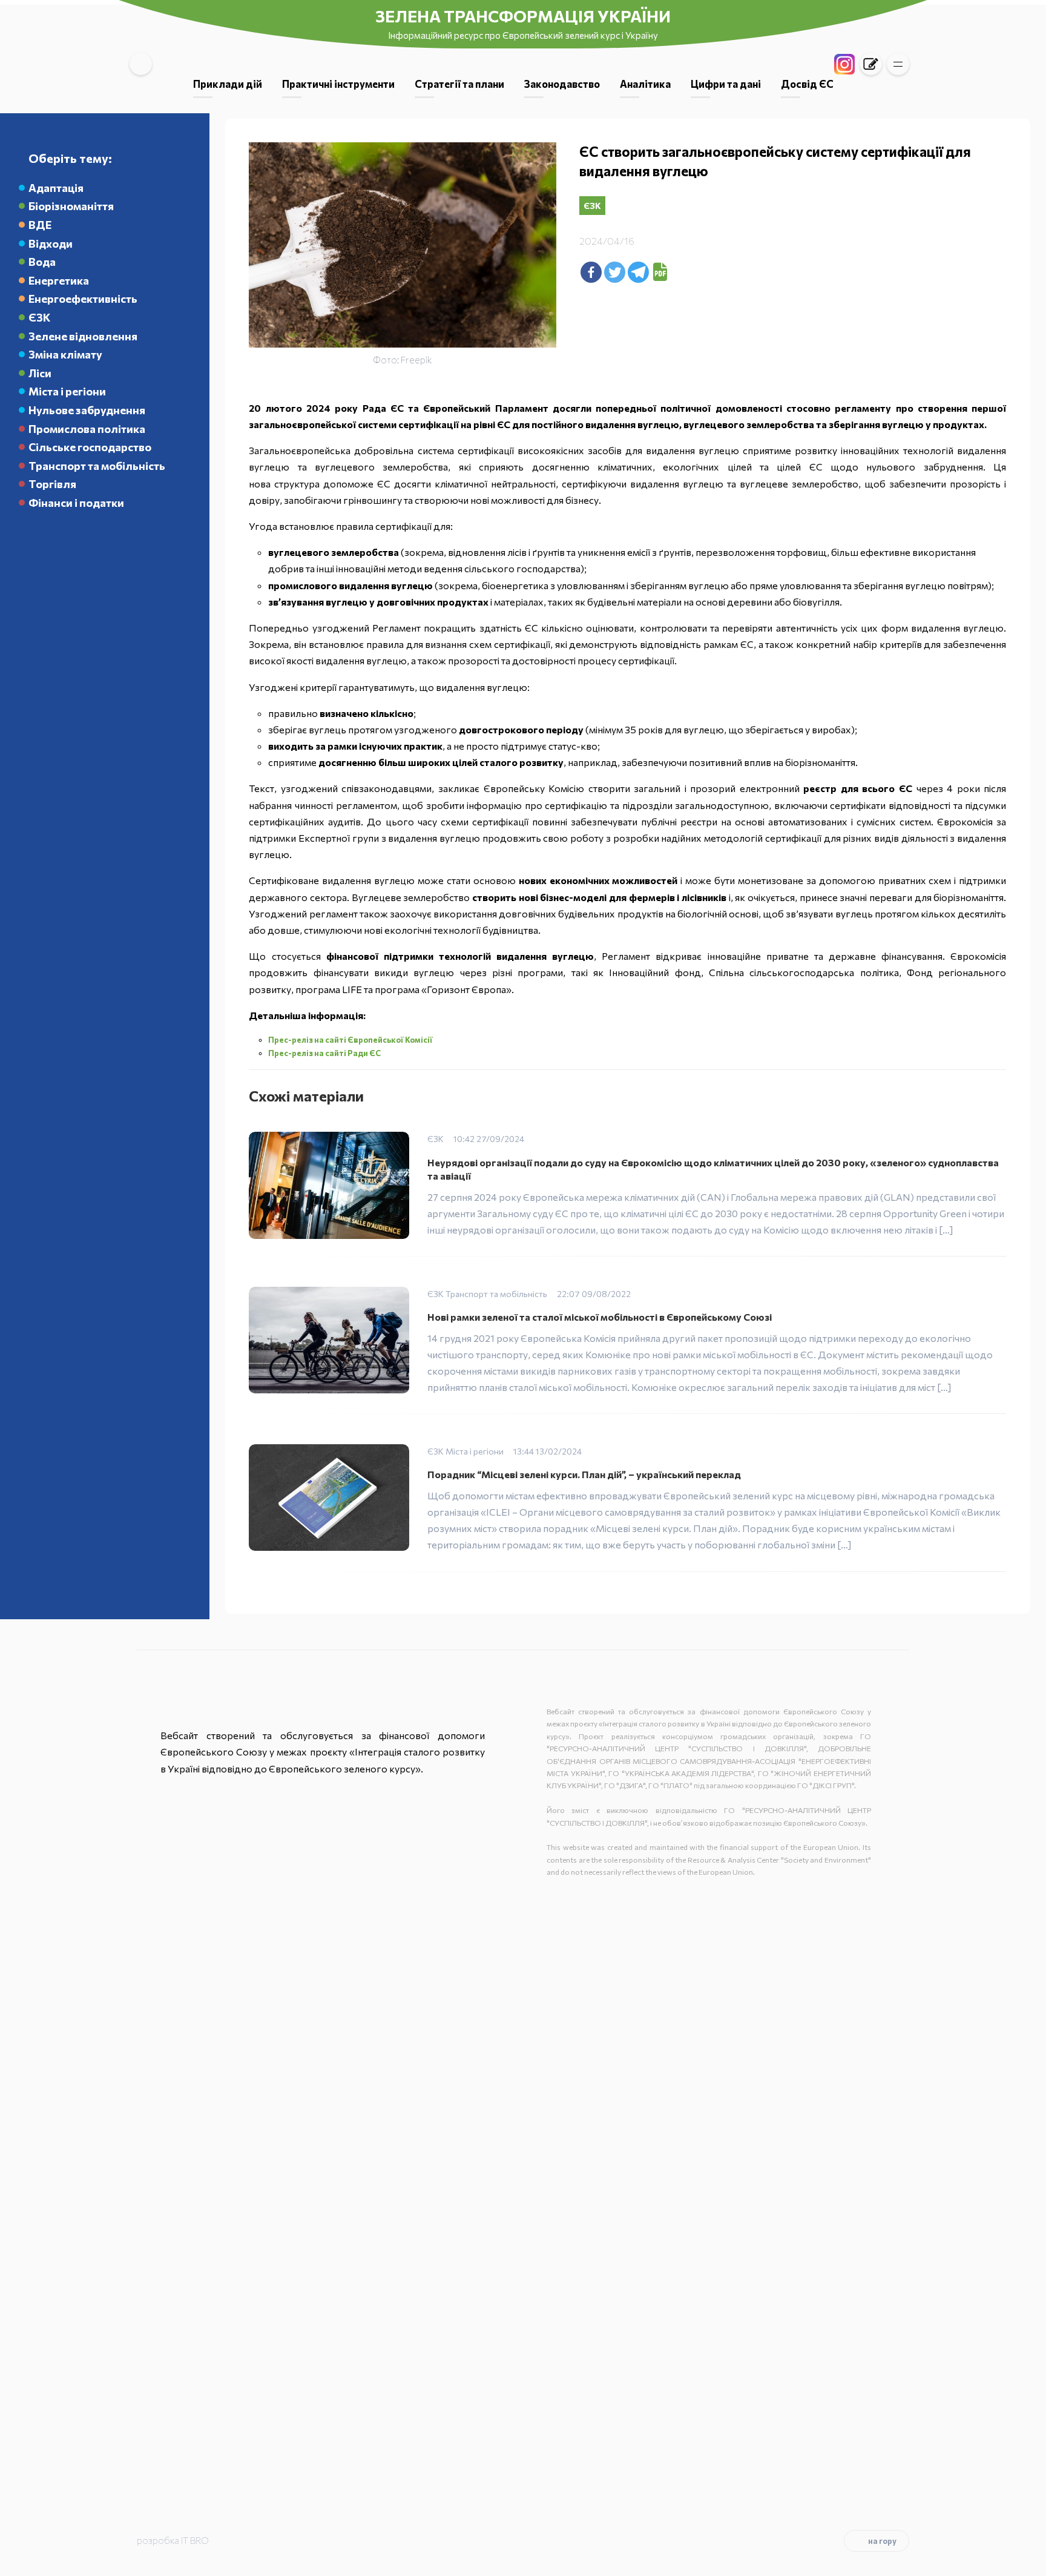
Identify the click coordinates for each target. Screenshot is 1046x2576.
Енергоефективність (83, 299)
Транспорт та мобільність (97, 466)
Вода (42, 262)
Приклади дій (228, 84)
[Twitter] (615, 272)
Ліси (40, 373)
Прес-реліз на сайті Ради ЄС (324, 1053)
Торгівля (52, 484)
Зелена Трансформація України (523, 16)
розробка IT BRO (173, 2540)
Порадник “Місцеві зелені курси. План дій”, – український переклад (584, 1474)
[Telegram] (638, 272)
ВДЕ (40, 225)
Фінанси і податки (76, 503)
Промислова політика (87, 429)
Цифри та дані (726, 84)
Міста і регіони (67, 391)
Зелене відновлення (83, 336)
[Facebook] (591, 272)
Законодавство (562, 84)
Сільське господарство (90, 447)
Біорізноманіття (71, 206)
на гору (882, 2541)
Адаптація (56, 188)
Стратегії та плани (459, 84)
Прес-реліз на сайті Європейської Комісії (351, 1040)
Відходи (51, 243)
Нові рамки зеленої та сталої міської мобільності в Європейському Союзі (600, 1317)
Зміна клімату (65, 354)
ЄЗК (39, 317)
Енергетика (59, 280)
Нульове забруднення (87, 410)
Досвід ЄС (807, 84)
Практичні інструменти (338, 84)
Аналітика (645, 84)
